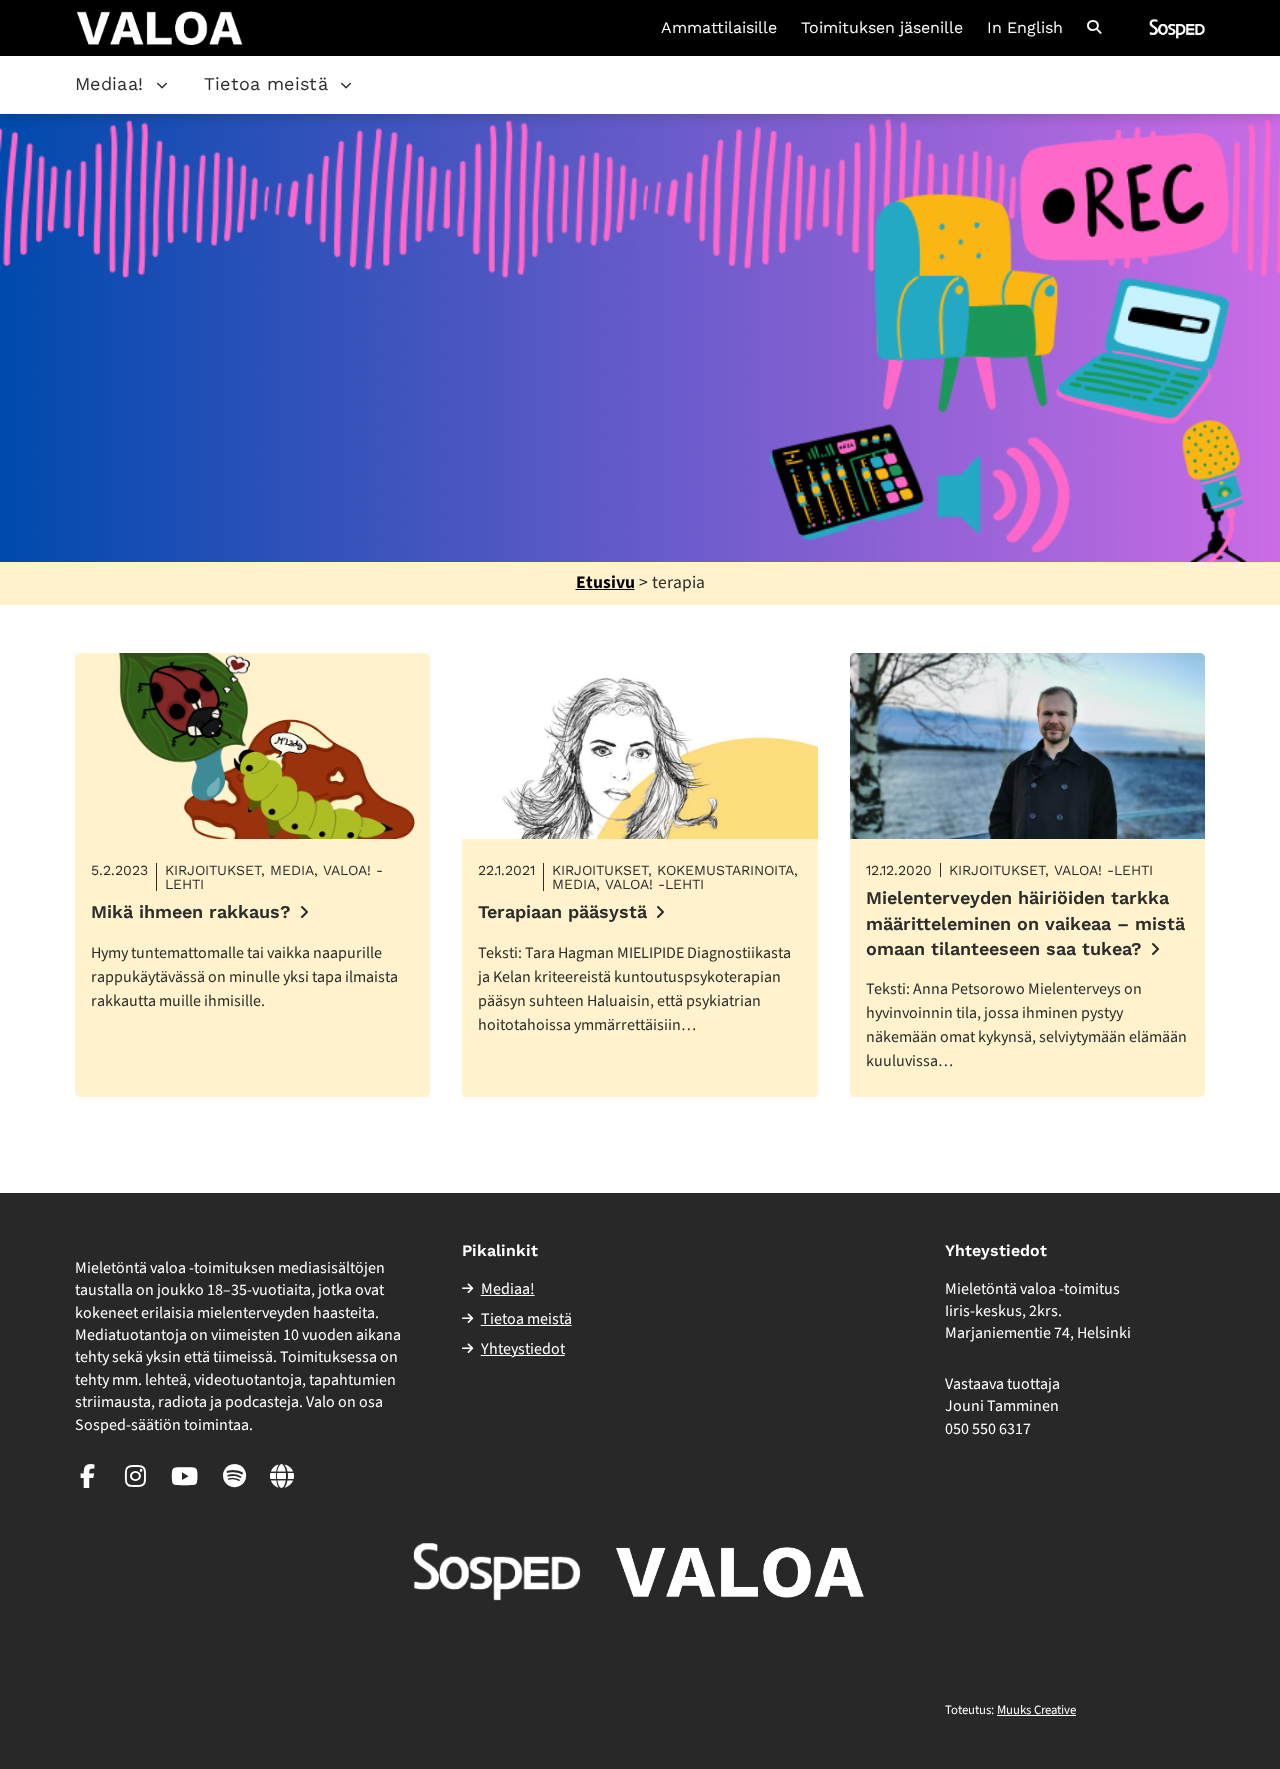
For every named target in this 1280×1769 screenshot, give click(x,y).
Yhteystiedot (523, 1349)
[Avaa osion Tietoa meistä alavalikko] (346, 85)
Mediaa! (109, 83)
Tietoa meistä (266, 83)
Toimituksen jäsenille (882, 28)
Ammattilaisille (719, 28)
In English (1025, 28)
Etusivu (605, 582)
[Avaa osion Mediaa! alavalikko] (162, 85)
